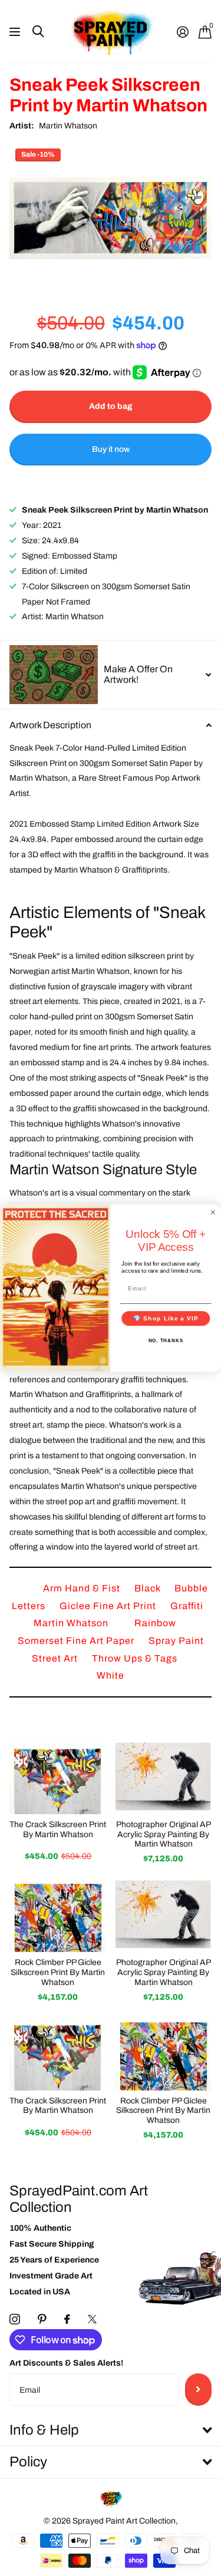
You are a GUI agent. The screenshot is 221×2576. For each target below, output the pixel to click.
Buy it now (111, 449)
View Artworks (16, 32)
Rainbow (155, 1623)
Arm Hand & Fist (83, 1588)
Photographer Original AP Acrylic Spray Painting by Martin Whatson (164, 1834)
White (111, 1675)
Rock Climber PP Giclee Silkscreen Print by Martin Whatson (58, 1972)
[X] (92, 2319)
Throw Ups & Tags (135, 1658)
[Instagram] (15, 2319)
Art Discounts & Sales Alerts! (66, 2363)
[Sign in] (182, 32)
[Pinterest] (42, 2319)
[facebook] (67, 2319)
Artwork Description (50, 725)
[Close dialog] (213, 1212)
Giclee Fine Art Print (109, 1606)
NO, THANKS (166, 1341)
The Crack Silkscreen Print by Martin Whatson (58, 1829)
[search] (38, 32)
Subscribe (198, 2389)
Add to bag (111, 406)
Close (111, 2431)
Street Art (56, 1658)
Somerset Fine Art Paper (77, 1641)
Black (149, 1588)
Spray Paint (176, 1641)
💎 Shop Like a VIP (166, 1318)
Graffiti (187, 1606)
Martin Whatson (68, 126)
